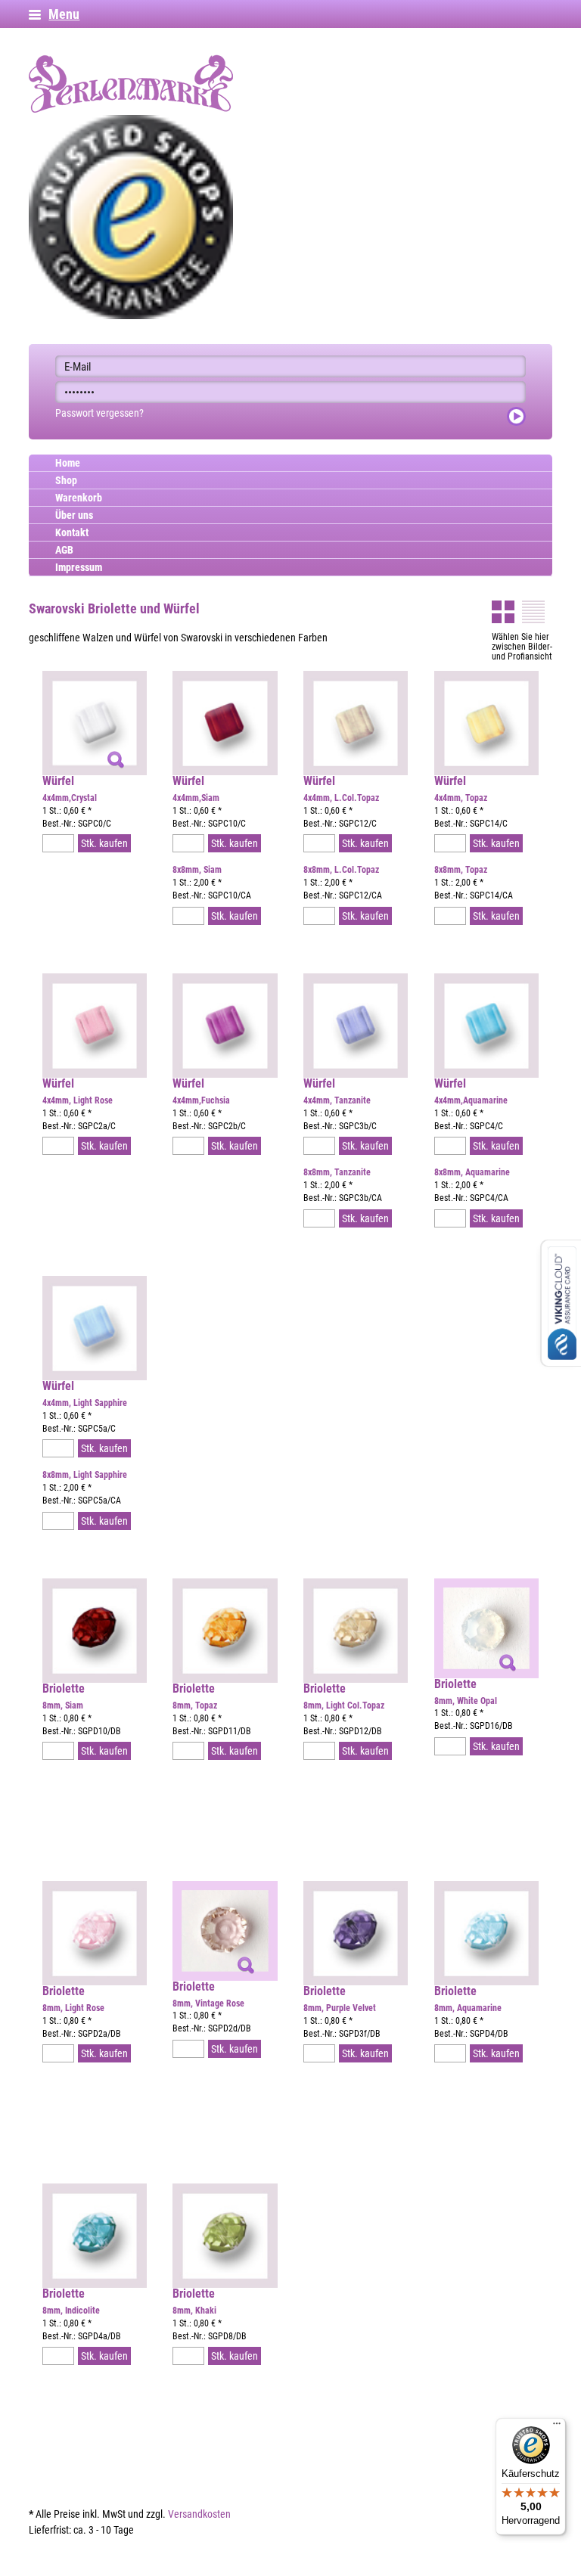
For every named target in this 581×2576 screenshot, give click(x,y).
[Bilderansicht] (503, 612)
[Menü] (557, 2427)
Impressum (79, 567)
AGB (64, 550)
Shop (66, 480)
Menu (64, 14)
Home (68, 463)
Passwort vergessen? (99, 413)
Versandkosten (199, 2514)
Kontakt (72, 532)
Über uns (74, 515)
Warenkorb (79, 498)
